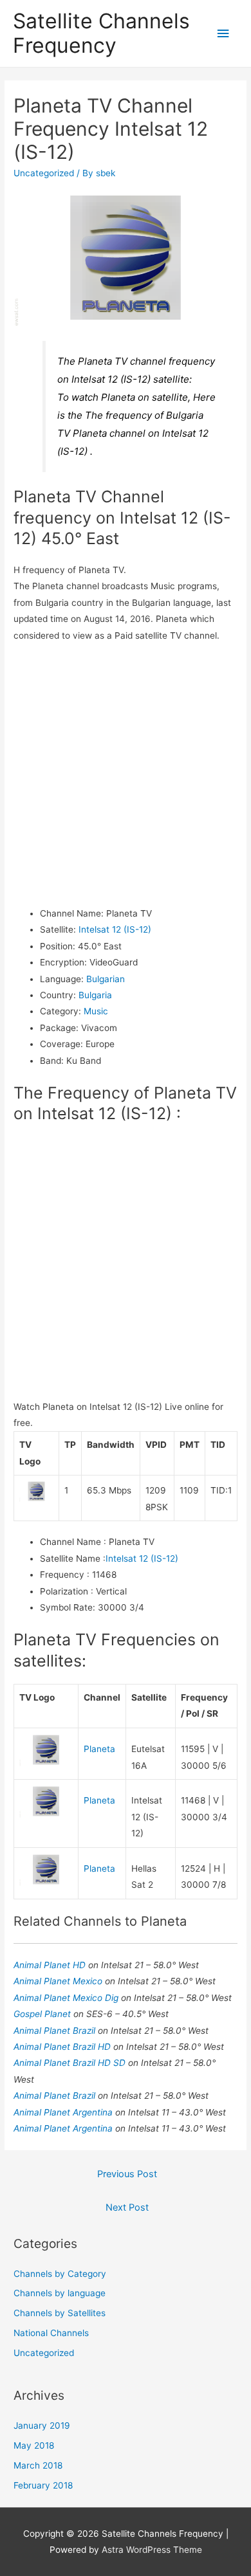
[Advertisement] (126, 775)
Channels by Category (60, 2274)
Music (96, 1011)
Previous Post (127, 2174)
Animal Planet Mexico (59, 1981)
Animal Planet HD (51, 1965)
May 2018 (34, 2445)
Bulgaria (95, 995)
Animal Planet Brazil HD (63, 2047)
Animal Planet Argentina (64, 2112)
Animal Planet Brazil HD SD (71, 2063)
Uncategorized (44, 173)
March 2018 (38, 2465)
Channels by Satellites (60, 2313)
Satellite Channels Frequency (101, 33)
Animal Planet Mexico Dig (67, 1998)
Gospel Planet (43, 2014)
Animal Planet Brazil (56, 2031)
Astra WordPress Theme (152, 2550)
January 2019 (42, 2425)
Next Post (127, 2207)
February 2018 (43, 2485)
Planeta (99, 1749)
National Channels (51, 2333)
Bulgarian (106, 979)
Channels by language (60, 2293)
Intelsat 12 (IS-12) (115, 929)
